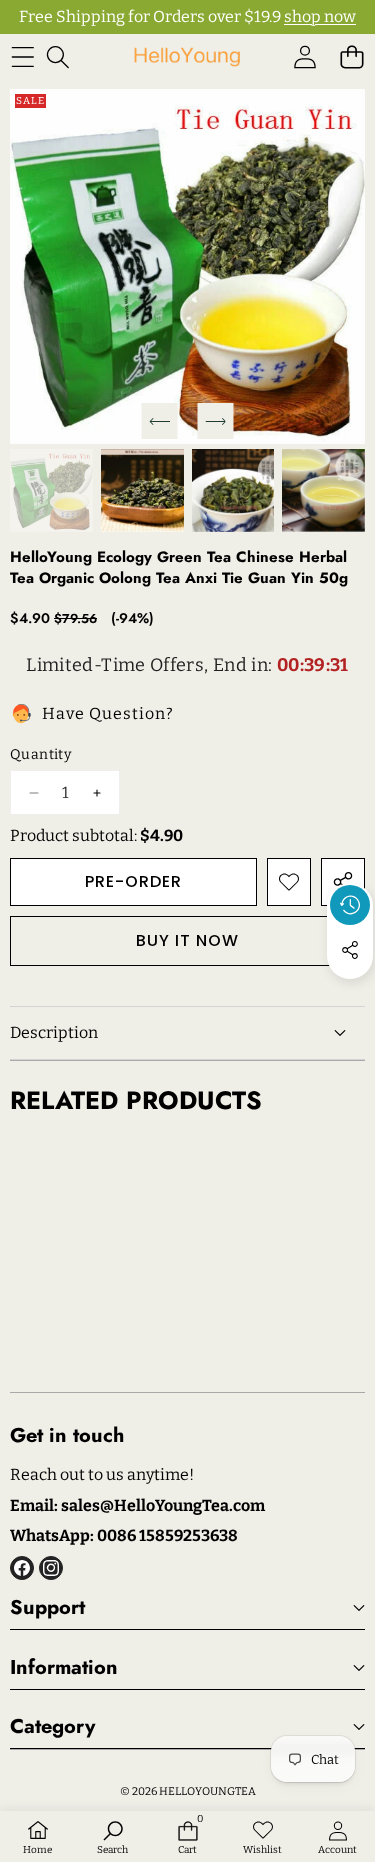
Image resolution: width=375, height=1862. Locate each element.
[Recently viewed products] (350, 905)
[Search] (57, 56)
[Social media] (350, 950)
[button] (351, 56)
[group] (51, 490)
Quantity (40, 754)
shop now (320, 16)
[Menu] (22, 56)
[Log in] (304, 56)
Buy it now (187, 940)
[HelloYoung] (187, 56)
